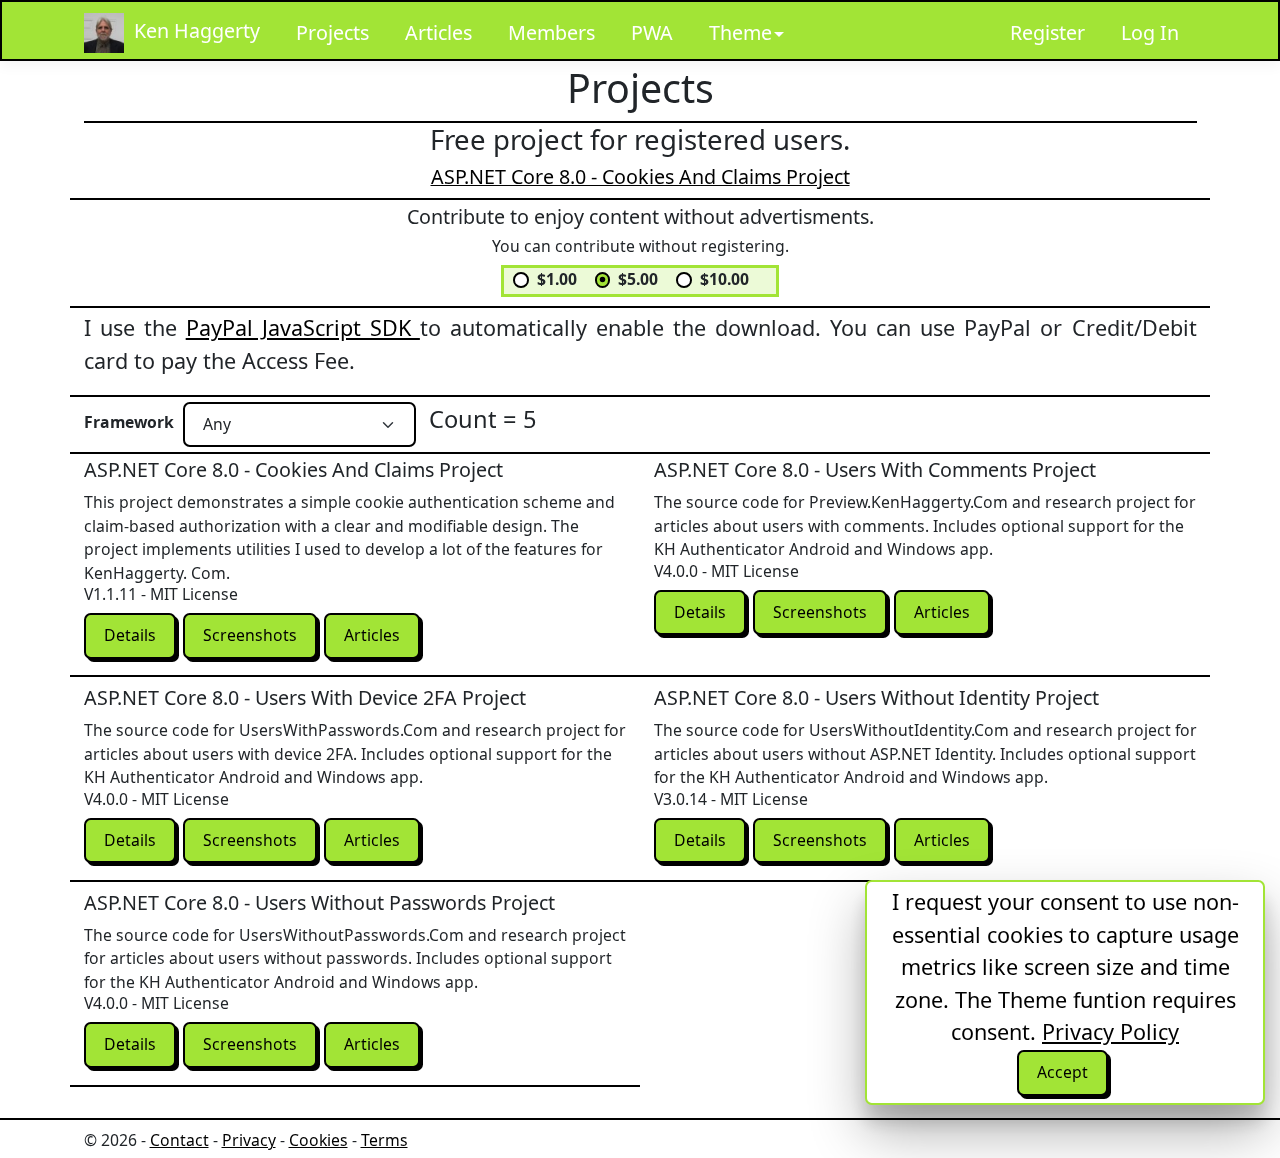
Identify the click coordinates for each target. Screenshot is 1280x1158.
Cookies (318, 1140)
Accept (1062, 1072)
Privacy (249, 1140)
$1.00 (557, 279)
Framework (129, 422)
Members (551, 32)
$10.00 (724, 279)
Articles (438, 32)
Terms (384, 1140)
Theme (740, 32)
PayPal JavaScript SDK (303, 327)
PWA (652, 32)
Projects (332, 32)
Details (130, 635)
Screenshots (250, 635)
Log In (1150, 32)
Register (1047, 32)
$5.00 (638, 279)
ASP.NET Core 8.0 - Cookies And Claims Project (640, 176)
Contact (179, 1140)
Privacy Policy (1110, 1031)
